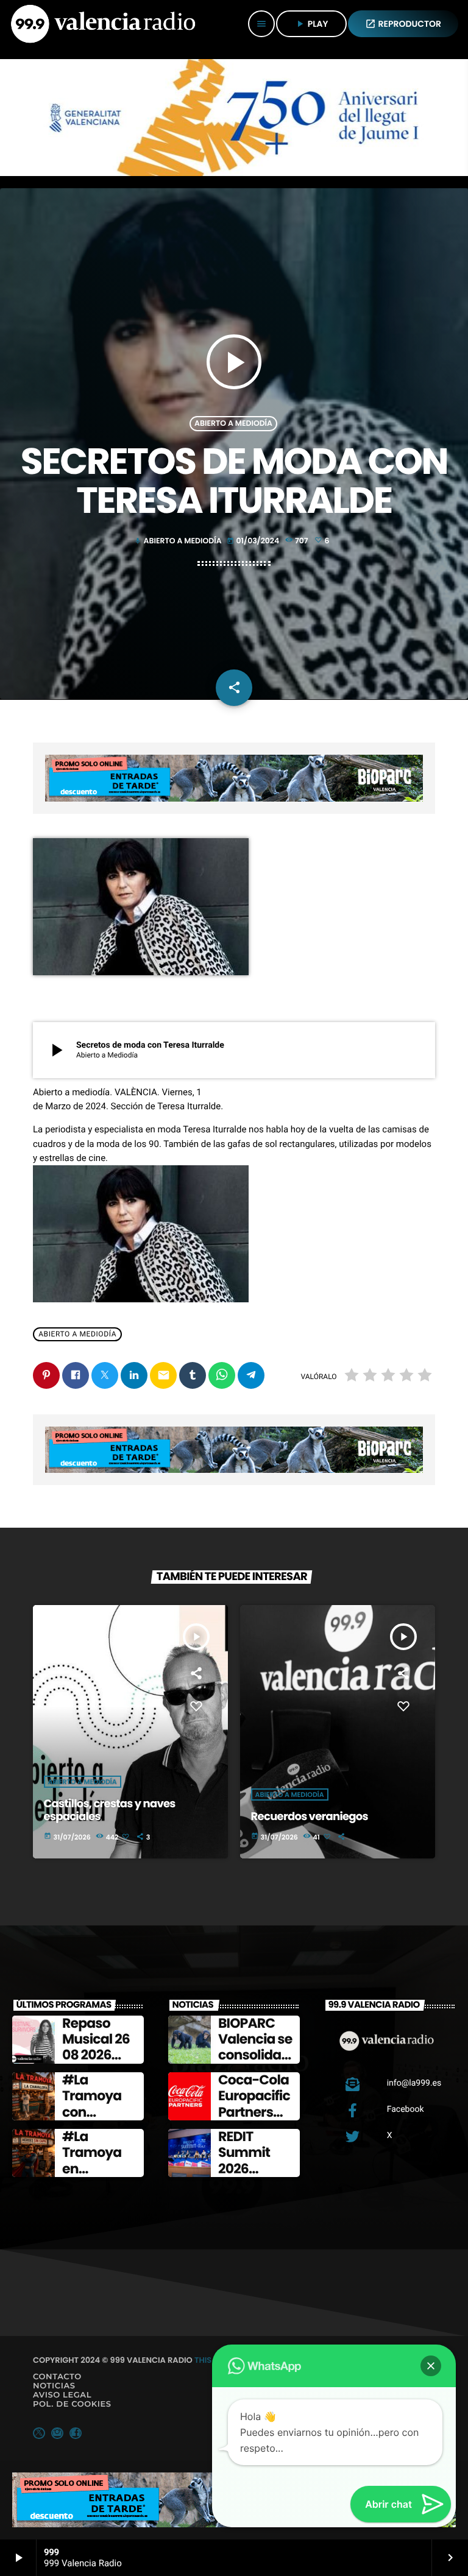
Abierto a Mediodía (233, 424)
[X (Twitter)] (39, 2433)
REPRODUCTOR (403, 24)
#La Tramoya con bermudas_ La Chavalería (98, 2120)
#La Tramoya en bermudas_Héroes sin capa (100, 2177)
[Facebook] (76, 2433)
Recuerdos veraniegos (310, 1817)
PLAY (311, 24)
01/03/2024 (254, 541)
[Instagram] (57, 2433)
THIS (203, 2360)
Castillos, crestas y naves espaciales (110, 1811)
